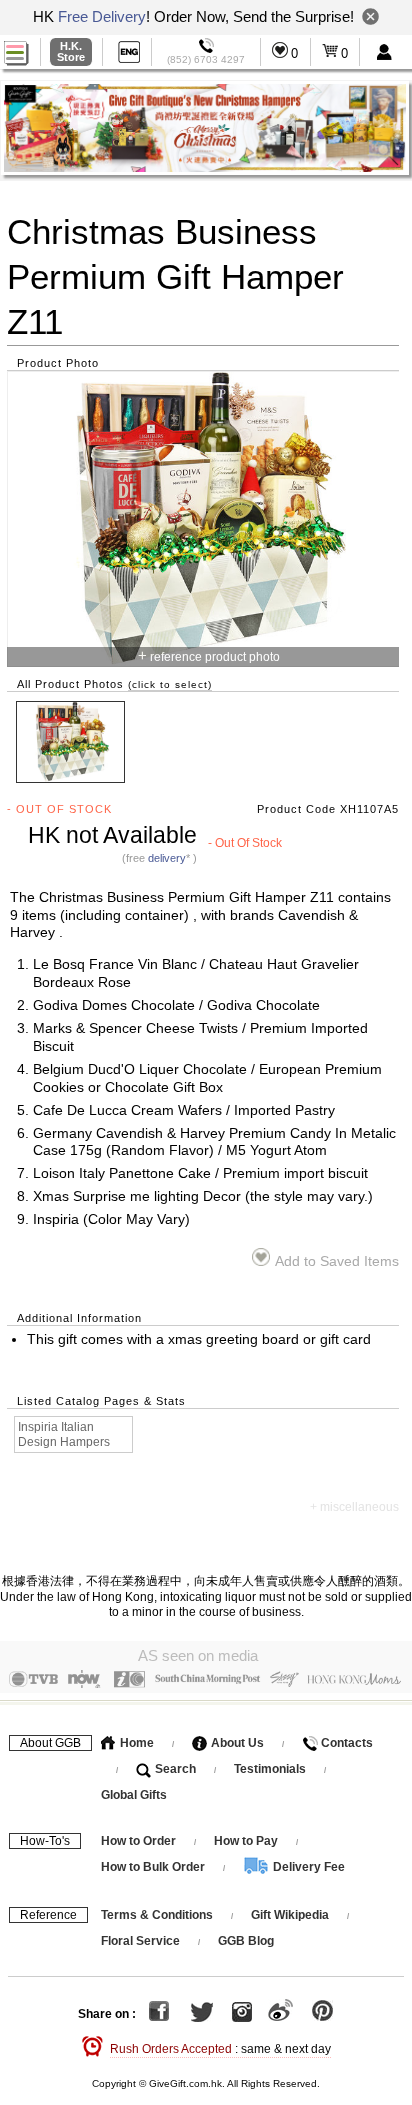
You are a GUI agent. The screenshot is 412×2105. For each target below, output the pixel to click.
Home (135, 1743)
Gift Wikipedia (290, 1915)
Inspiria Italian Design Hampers (64, 1434)
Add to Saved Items (337, 1261)
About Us (236, 1743)
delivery (167, 858)
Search (174, 1769)
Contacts (345, 1743)
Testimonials (270, 1769)
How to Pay (247, 1841)
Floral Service (140, 1941)
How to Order (138, 1841)
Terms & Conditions (157, 1915)
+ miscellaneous (354, 1507)
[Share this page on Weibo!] (280, 2014)
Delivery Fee (307, 1867)
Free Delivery (102, 16)
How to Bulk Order (154, 1867)
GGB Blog (246, 1941)
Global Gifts (134, 1795)
